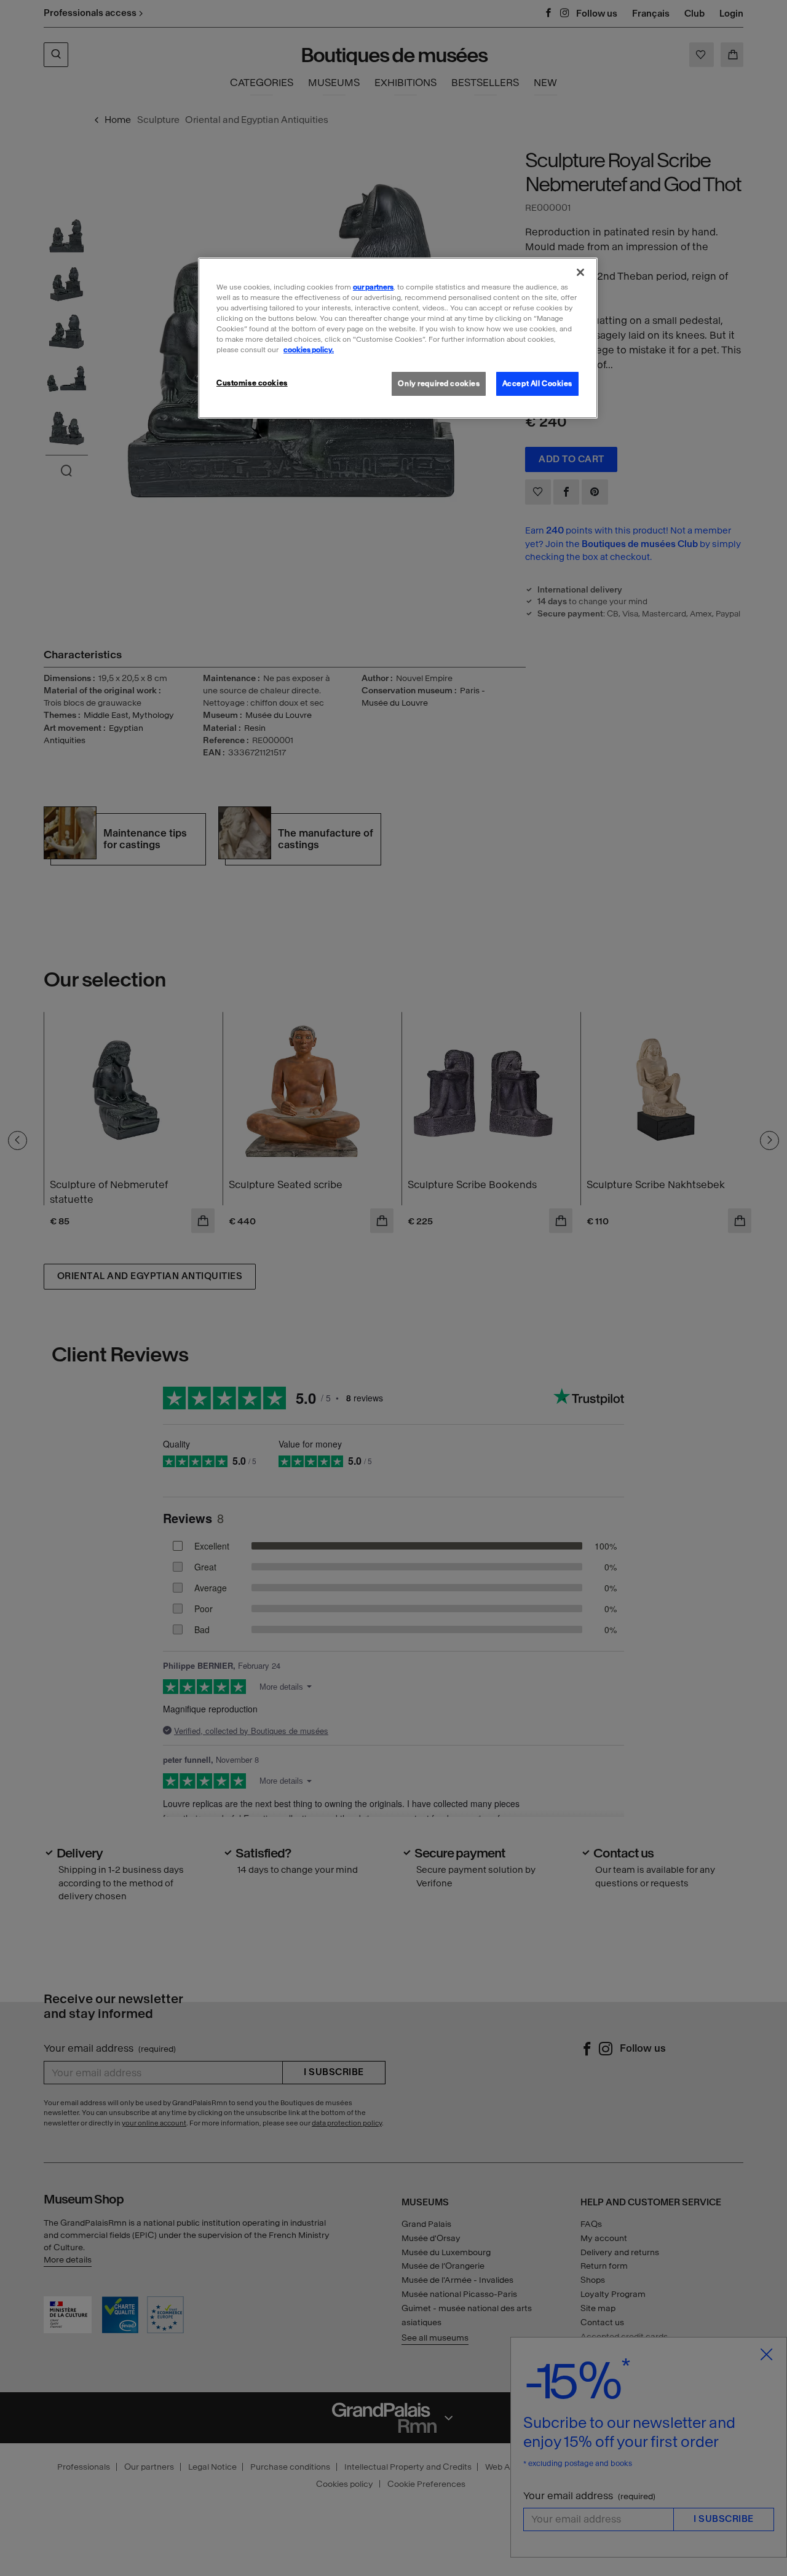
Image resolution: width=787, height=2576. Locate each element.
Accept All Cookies (537, 384)
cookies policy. (309, 350)
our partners (373, 287)
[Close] (580, 272)
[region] (398, 338)
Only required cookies (439, 384)
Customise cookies (252, 383)
